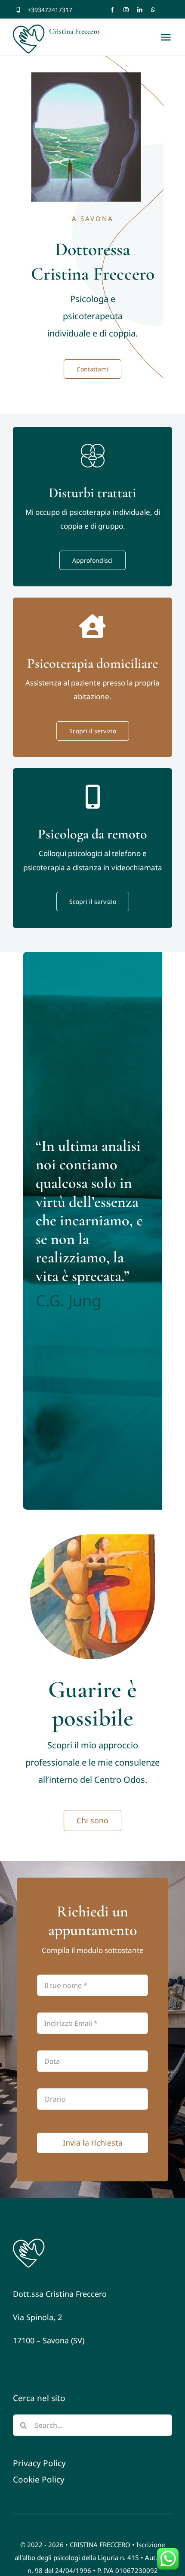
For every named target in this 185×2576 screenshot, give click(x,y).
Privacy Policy (39, 2463)
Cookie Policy (39, 2479)
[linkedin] (140, 10)
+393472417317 (50, 10)
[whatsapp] (153, 10)
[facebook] (112, 10)
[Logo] (29, 2241)
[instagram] (126, 10)
